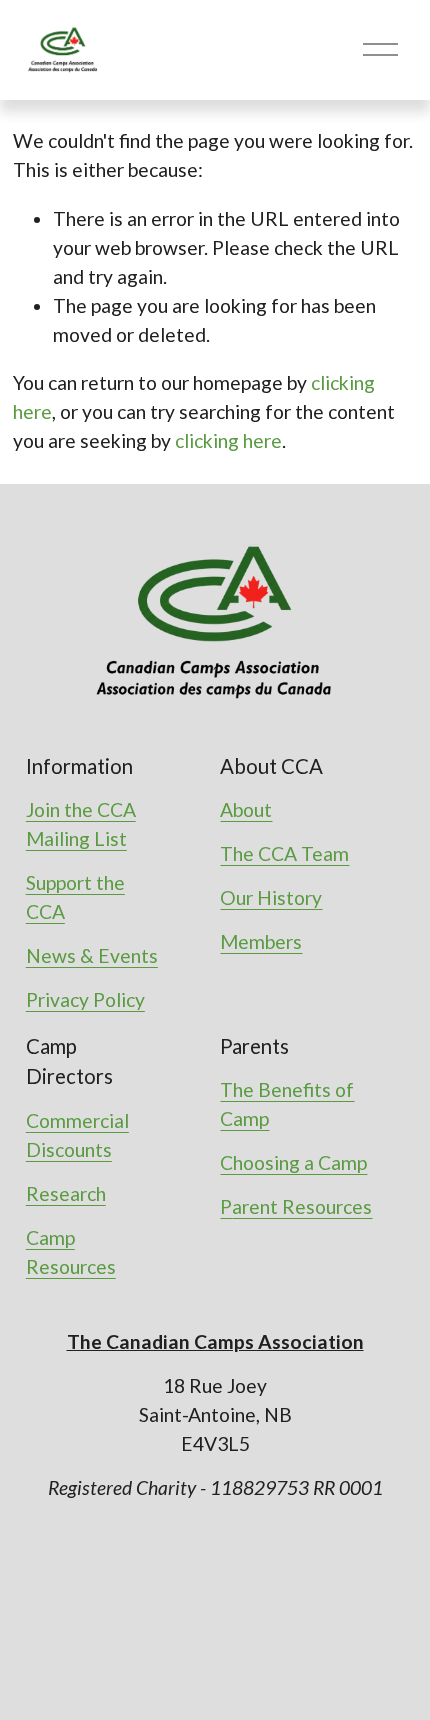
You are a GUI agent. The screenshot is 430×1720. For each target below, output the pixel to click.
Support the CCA (75, 897)
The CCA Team (284, 853)
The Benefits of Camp (287, 1104)
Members (261, 941)
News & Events (92, 955)
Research (66, 1193)
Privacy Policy (85, 999)
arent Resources (302, 1206)
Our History (271, 897)
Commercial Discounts (77, 1135)
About (246, 809)
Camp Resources (71, 1252)
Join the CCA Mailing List (81, 824)
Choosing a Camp (293, 1162)
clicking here (228, 440)
